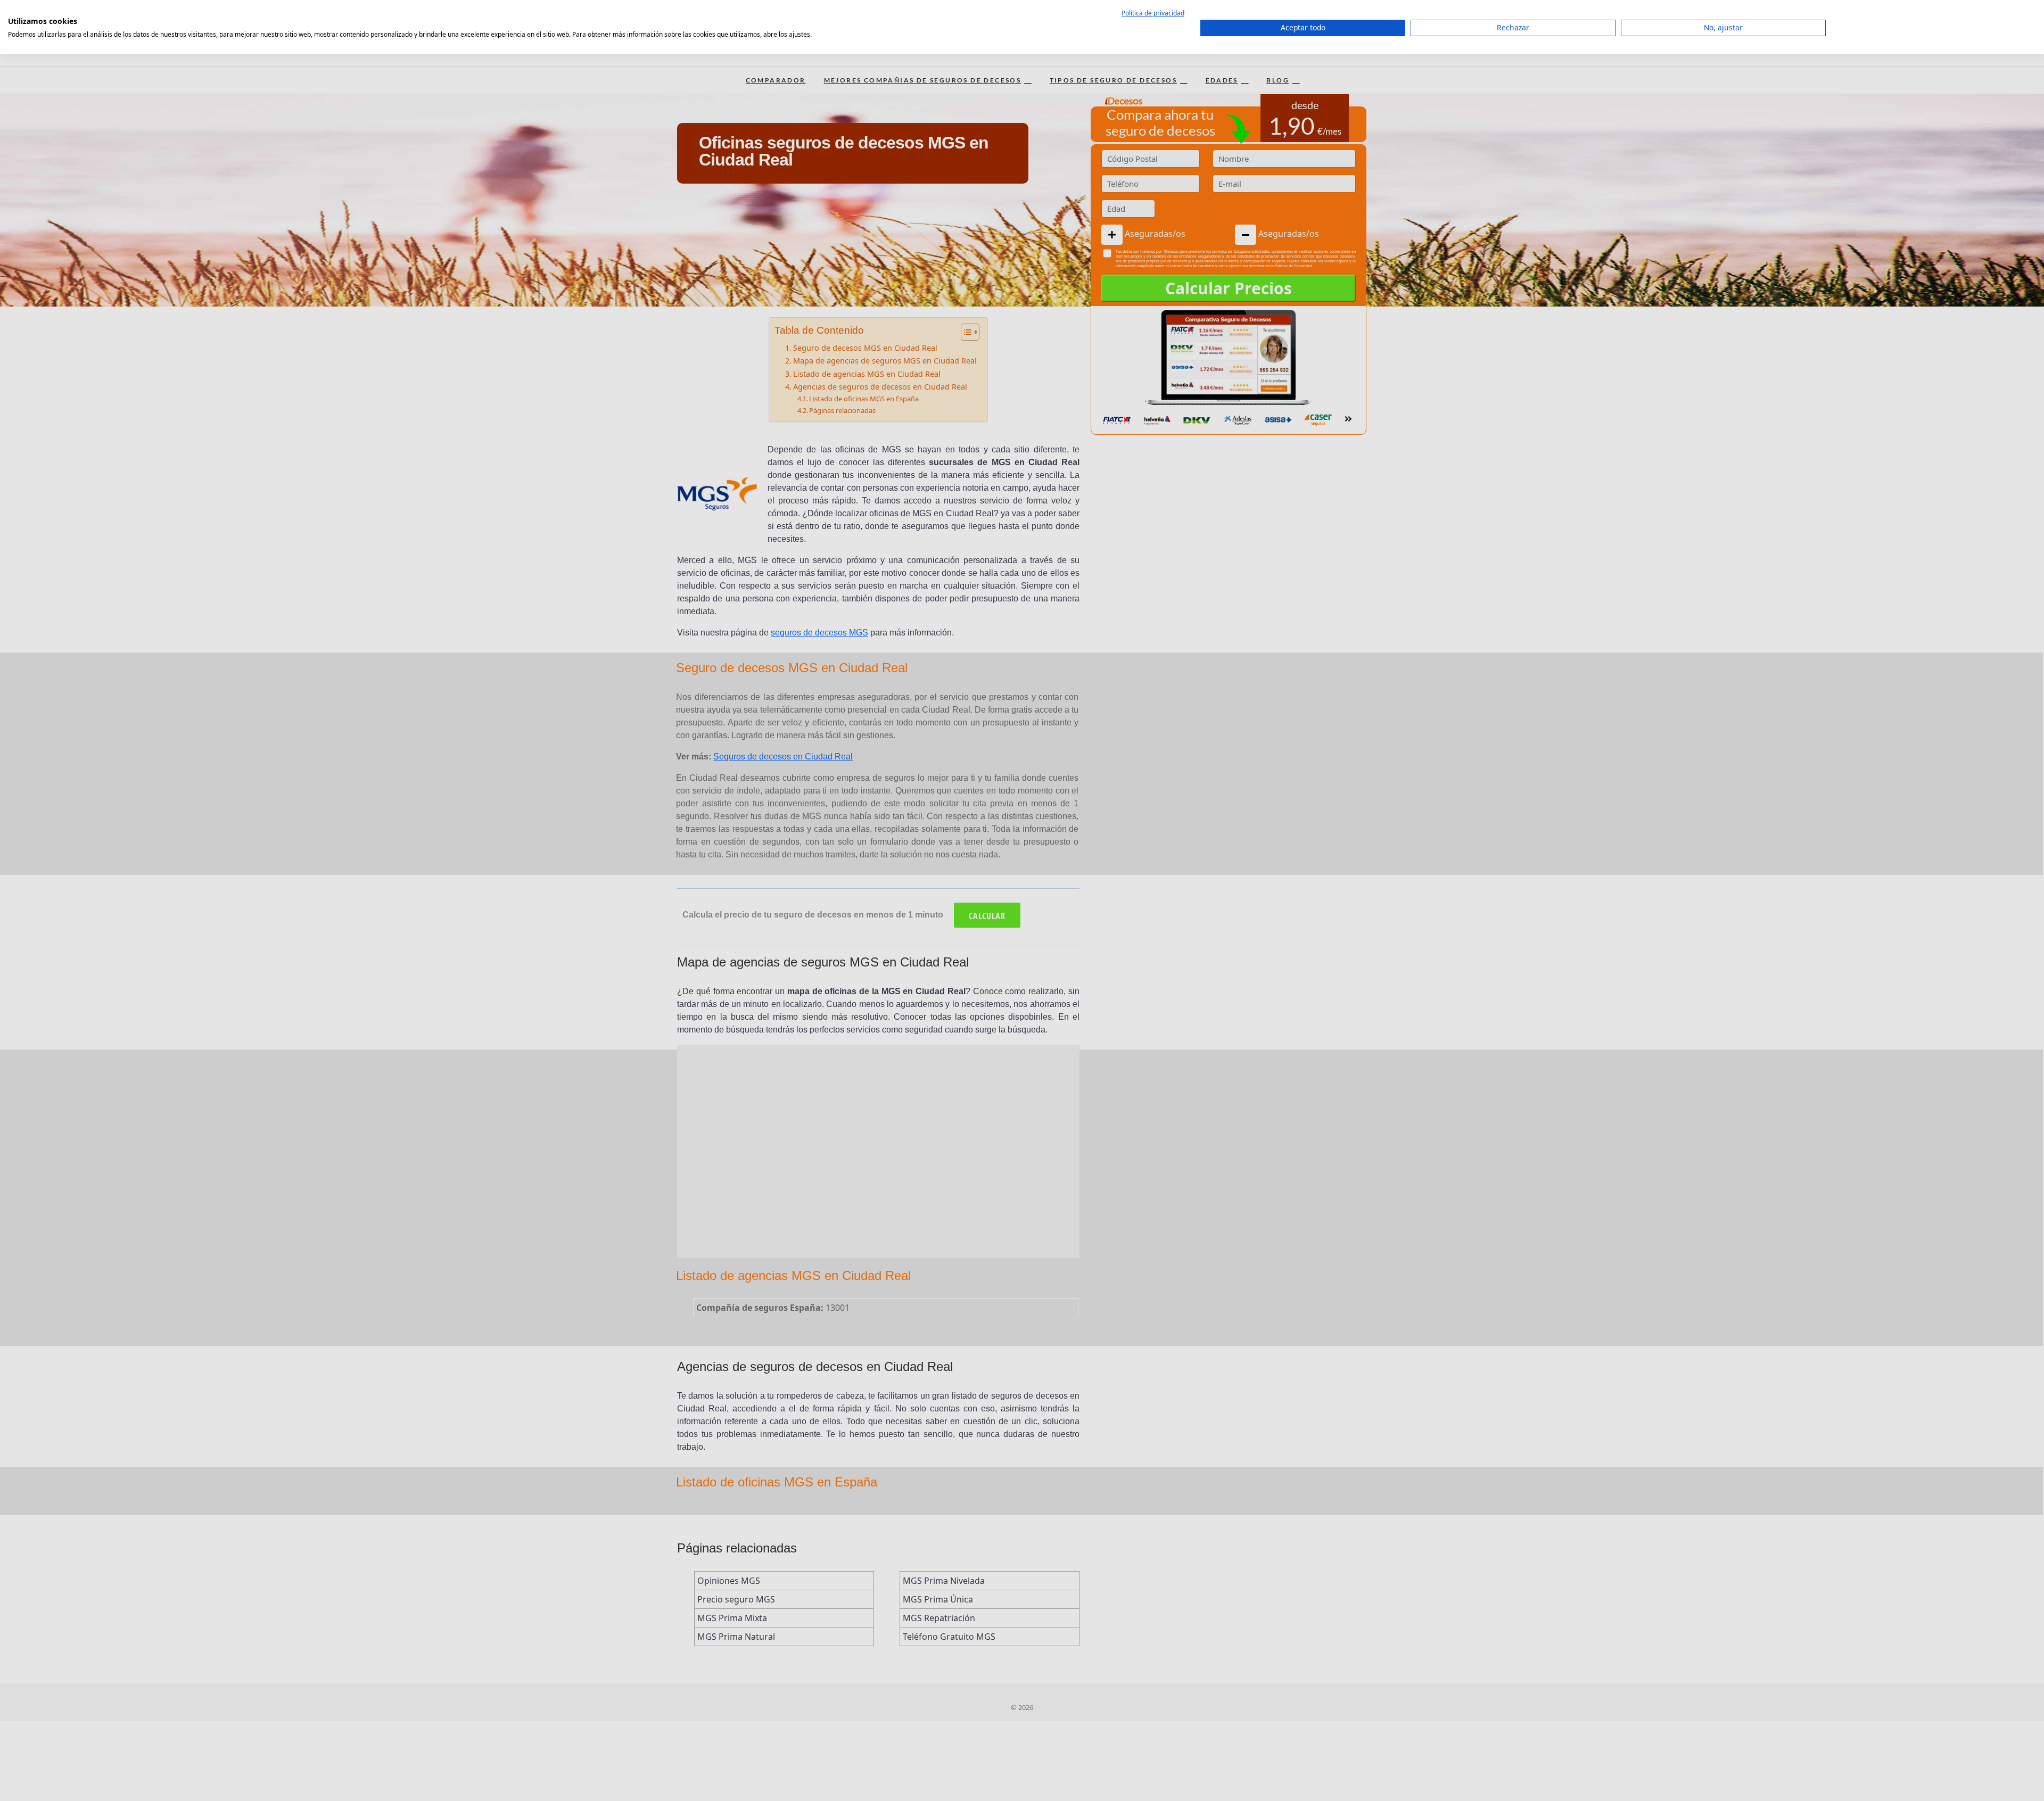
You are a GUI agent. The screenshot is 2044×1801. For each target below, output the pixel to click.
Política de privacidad (1153, 13)
